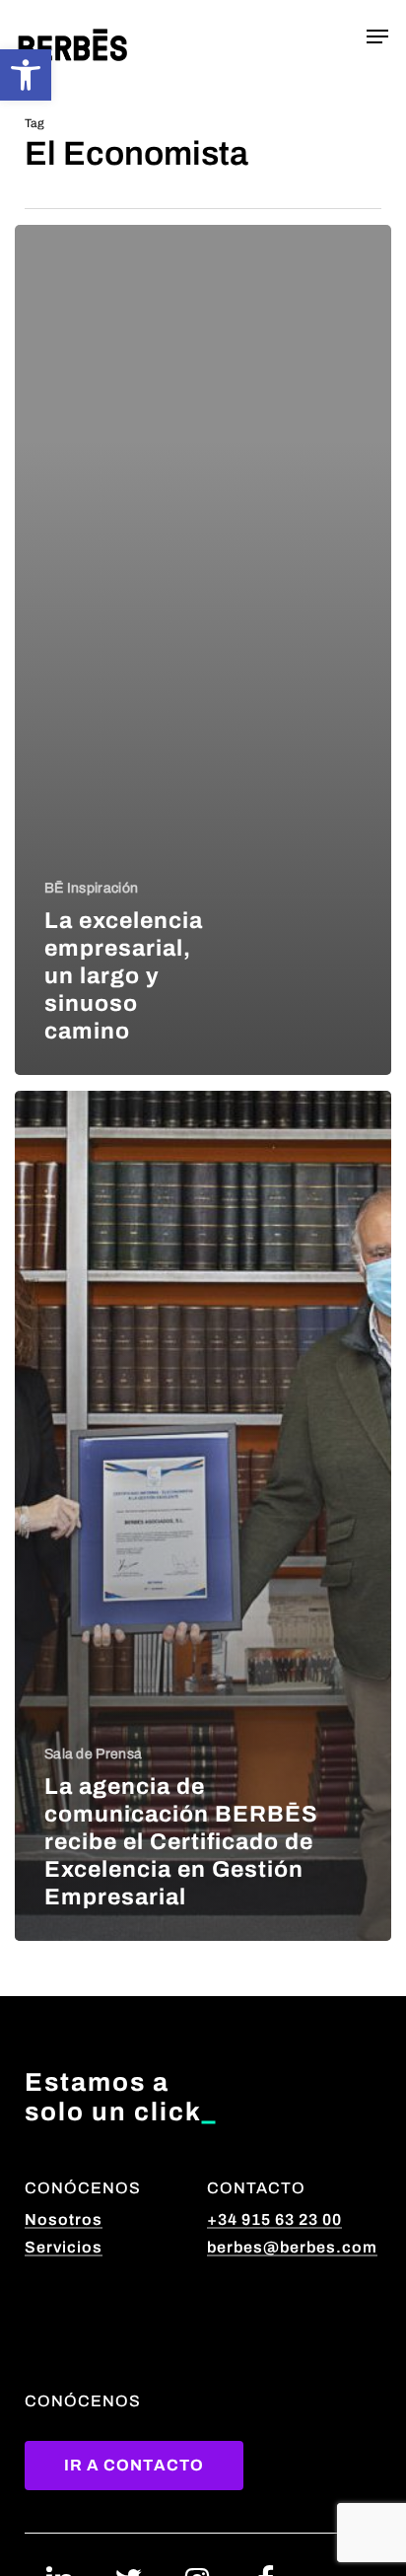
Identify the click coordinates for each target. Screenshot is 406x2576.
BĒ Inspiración (91, 888)
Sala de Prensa (93, 1754)
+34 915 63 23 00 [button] (274, 2219)
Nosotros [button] (64, 2219)
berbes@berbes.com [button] (292, 2247)
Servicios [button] (64, 2247)
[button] (26, 75)
